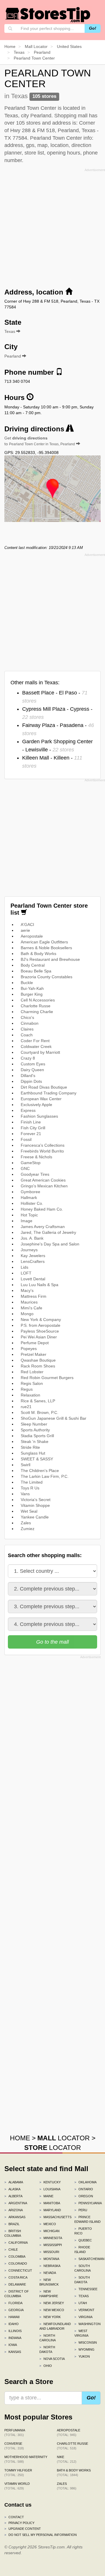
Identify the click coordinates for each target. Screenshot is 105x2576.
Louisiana (50, 2189)
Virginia (83, 2317)
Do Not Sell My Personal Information (41, 2535)
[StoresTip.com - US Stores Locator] (48, 15)
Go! (93, 28)
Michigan (49, 2231)
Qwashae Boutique (38, 1360)
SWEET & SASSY (37, 1459)
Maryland (50, 2210)
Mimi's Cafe (32, 1308)
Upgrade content (23, 2529)
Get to (40, 441)
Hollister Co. (32, 1203)
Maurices (29, 1302)
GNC (25, 1168)
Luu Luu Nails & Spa (40, 1285)
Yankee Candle (35, 1517)
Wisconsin (86, 2342)
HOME (20, 2138)
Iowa (11, 2345)
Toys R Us (30, 1488)
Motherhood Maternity (26, 2459)
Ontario (84, 2189)
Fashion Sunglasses (39, 1116)
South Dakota (82, 2280)
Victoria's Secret (36, 1500)
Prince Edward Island (87, 2219)
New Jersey (52, 2303)
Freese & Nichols (36, 1157)
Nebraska (50, 2266)
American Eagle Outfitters (44, 942)
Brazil (12, 2224)
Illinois (13, 2331)
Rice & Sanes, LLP (38, 1401)
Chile (11, 2250)
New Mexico (52, 2310)
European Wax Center (41, 1099)
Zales (26, 1523)
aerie (25, 930)
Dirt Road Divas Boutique (44, 1087)
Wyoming (84, 2349)
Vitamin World (17, 2486)
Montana (49, 2259)
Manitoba (50, 2203)
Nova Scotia (52, 2359)
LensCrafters (33, 1261)
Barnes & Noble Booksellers (46, 948)
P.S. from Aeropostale (41, 1325)
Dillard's (28, 1076)
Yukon (82, 2356)
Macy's (27, 1290)
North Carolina (48, 2338)
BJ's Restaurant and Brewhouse (50, 959)
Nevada (48, 2273)
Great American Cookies (43, 1180)
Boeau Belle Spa (36, 971)
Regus (27, 1389)
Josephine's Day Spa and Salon (50, 1244)
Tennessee (86, 2289)
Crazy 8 (28, 1058)
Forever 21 (31, 1134)
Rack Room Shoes (38, 1366)
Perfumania (15, 2433)
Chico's (27, 1017)
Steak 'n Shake (35, 1442)
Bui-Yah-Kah (32, 988)
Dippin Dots (31, 1081)
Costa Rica (16, 2277)
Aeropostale (32, 936)
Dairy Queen (32, 1070)
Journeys (29, 1250)
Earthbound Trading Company (49, 1093)
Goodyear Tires (35, 1174)
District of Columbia (17, 2294)
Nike (67, 2459)
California (16, 2243)
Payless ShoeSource (40, 1331)
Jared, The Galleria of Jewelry (48, 1232)
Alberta (13, 2196)
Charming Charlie (37, 1012)
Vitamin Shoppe (35, 1505)
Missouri (49, 2252)
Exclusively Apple (36, 1105)
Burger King (32, 994)
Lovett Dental (33, 1279)
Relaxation (30, 1395)
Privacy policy (19, 2523)
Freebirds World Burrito (42, 1151)
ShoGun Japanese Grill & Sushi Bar (54, 1418)
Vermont (84, 2310)
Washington (87, 2324)
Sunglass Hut (33, 1453)
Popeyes (29, 1349)
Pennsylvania (87, 2203)
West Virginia (81, 2333)
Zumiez (28, 1529)
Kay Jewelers (33, 1256)
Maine (46, 2196)
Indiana (13, 2338)
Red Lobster (32, 1372)
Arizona (14, 2210)
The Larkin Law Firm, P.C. (45, 1476)
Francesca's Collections (43, 1145)
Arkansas (15, 2217)
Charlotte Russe (36, 1006)
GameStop (31, 1163)
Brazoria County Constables (47, 977)
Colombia (15, 2257)
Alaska (12, 2189)
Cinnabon (30, 1023)
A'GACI (27, 925)
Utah (81, 2303)
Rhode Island (82, 2250)
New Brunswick (49, 2282)
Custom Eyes (33, 1064)
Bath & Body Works (38, 954)
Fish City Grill (33, 1128)
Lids (24, 1267)
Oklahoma (85, 2182)
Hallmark (29, 1198)
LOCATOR (64, 2138)
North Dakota (47, 2349)
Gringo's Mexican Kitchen (44, 1186)
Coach (27, 1035)
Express (28, 1110)
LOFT (26, 1273)
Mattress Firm (34, 1296)
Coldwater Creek (36, 1046)
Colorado (16, 2263)
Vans (25, 1494)
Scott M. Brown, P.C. (40, 1412)
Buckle (27, 983)
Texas (82, 2296)
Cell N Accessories (38, 1000)
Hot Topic (29, 1215)
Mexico (48, 2224)
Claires (27, 1029)
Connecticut (17, 2270)
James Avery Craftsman (43, 1227)
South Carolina (83, 2268)
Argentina (16, 2203)
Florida (13, 2303)
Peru (81, 2210)
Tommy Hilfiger (18, 2473)
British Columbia (13, 2233)
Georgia (14, 2310)
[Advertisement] (52, 226)
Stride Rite (30, 1447)
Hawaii (12, 2317)
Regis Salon (32, 1383)
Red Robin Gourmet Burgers (47, 1378)
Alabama (14, 2182)
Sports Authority (35, 1430)
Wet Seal (29, 1511)
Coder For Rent (35, 1041)
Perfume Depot (35, 1343)
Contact (14, 2517)
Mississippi (51, 2245)
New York (50, 2317)
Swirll (26, 1465)
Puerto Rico (83, 2231)
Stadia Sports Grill (37, 1436)
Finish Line (31, 1122)
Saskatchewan (87, 2259)
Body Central (33, 965)
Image (27, 1221)
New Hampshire (49, 2294)
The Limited (32, 1482)
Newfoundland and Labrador (52, 2326)
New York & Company (41, 1320)
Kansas (13, 2352)
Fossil (26, 1139)
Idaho (12, 2324)
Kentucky (50, 2182)
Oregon (84, 2196)
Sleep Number (34, 1424)
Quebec (83, 2240)
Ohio (46, 2366)
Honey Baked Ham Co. (42, 1209)
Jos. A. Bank (32, 1238)
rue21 (26, 1407)
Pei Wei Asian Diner (39, 1337)
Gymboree (30, 1192)
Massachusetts (52, 2217)
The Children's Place (40, 1471)
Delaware (15, 2284)
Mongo (27, 1314)
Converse (14, 2446)
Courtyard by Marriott (40, 1052)
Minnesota (51, 2238)
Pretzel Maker (34, 1354)
